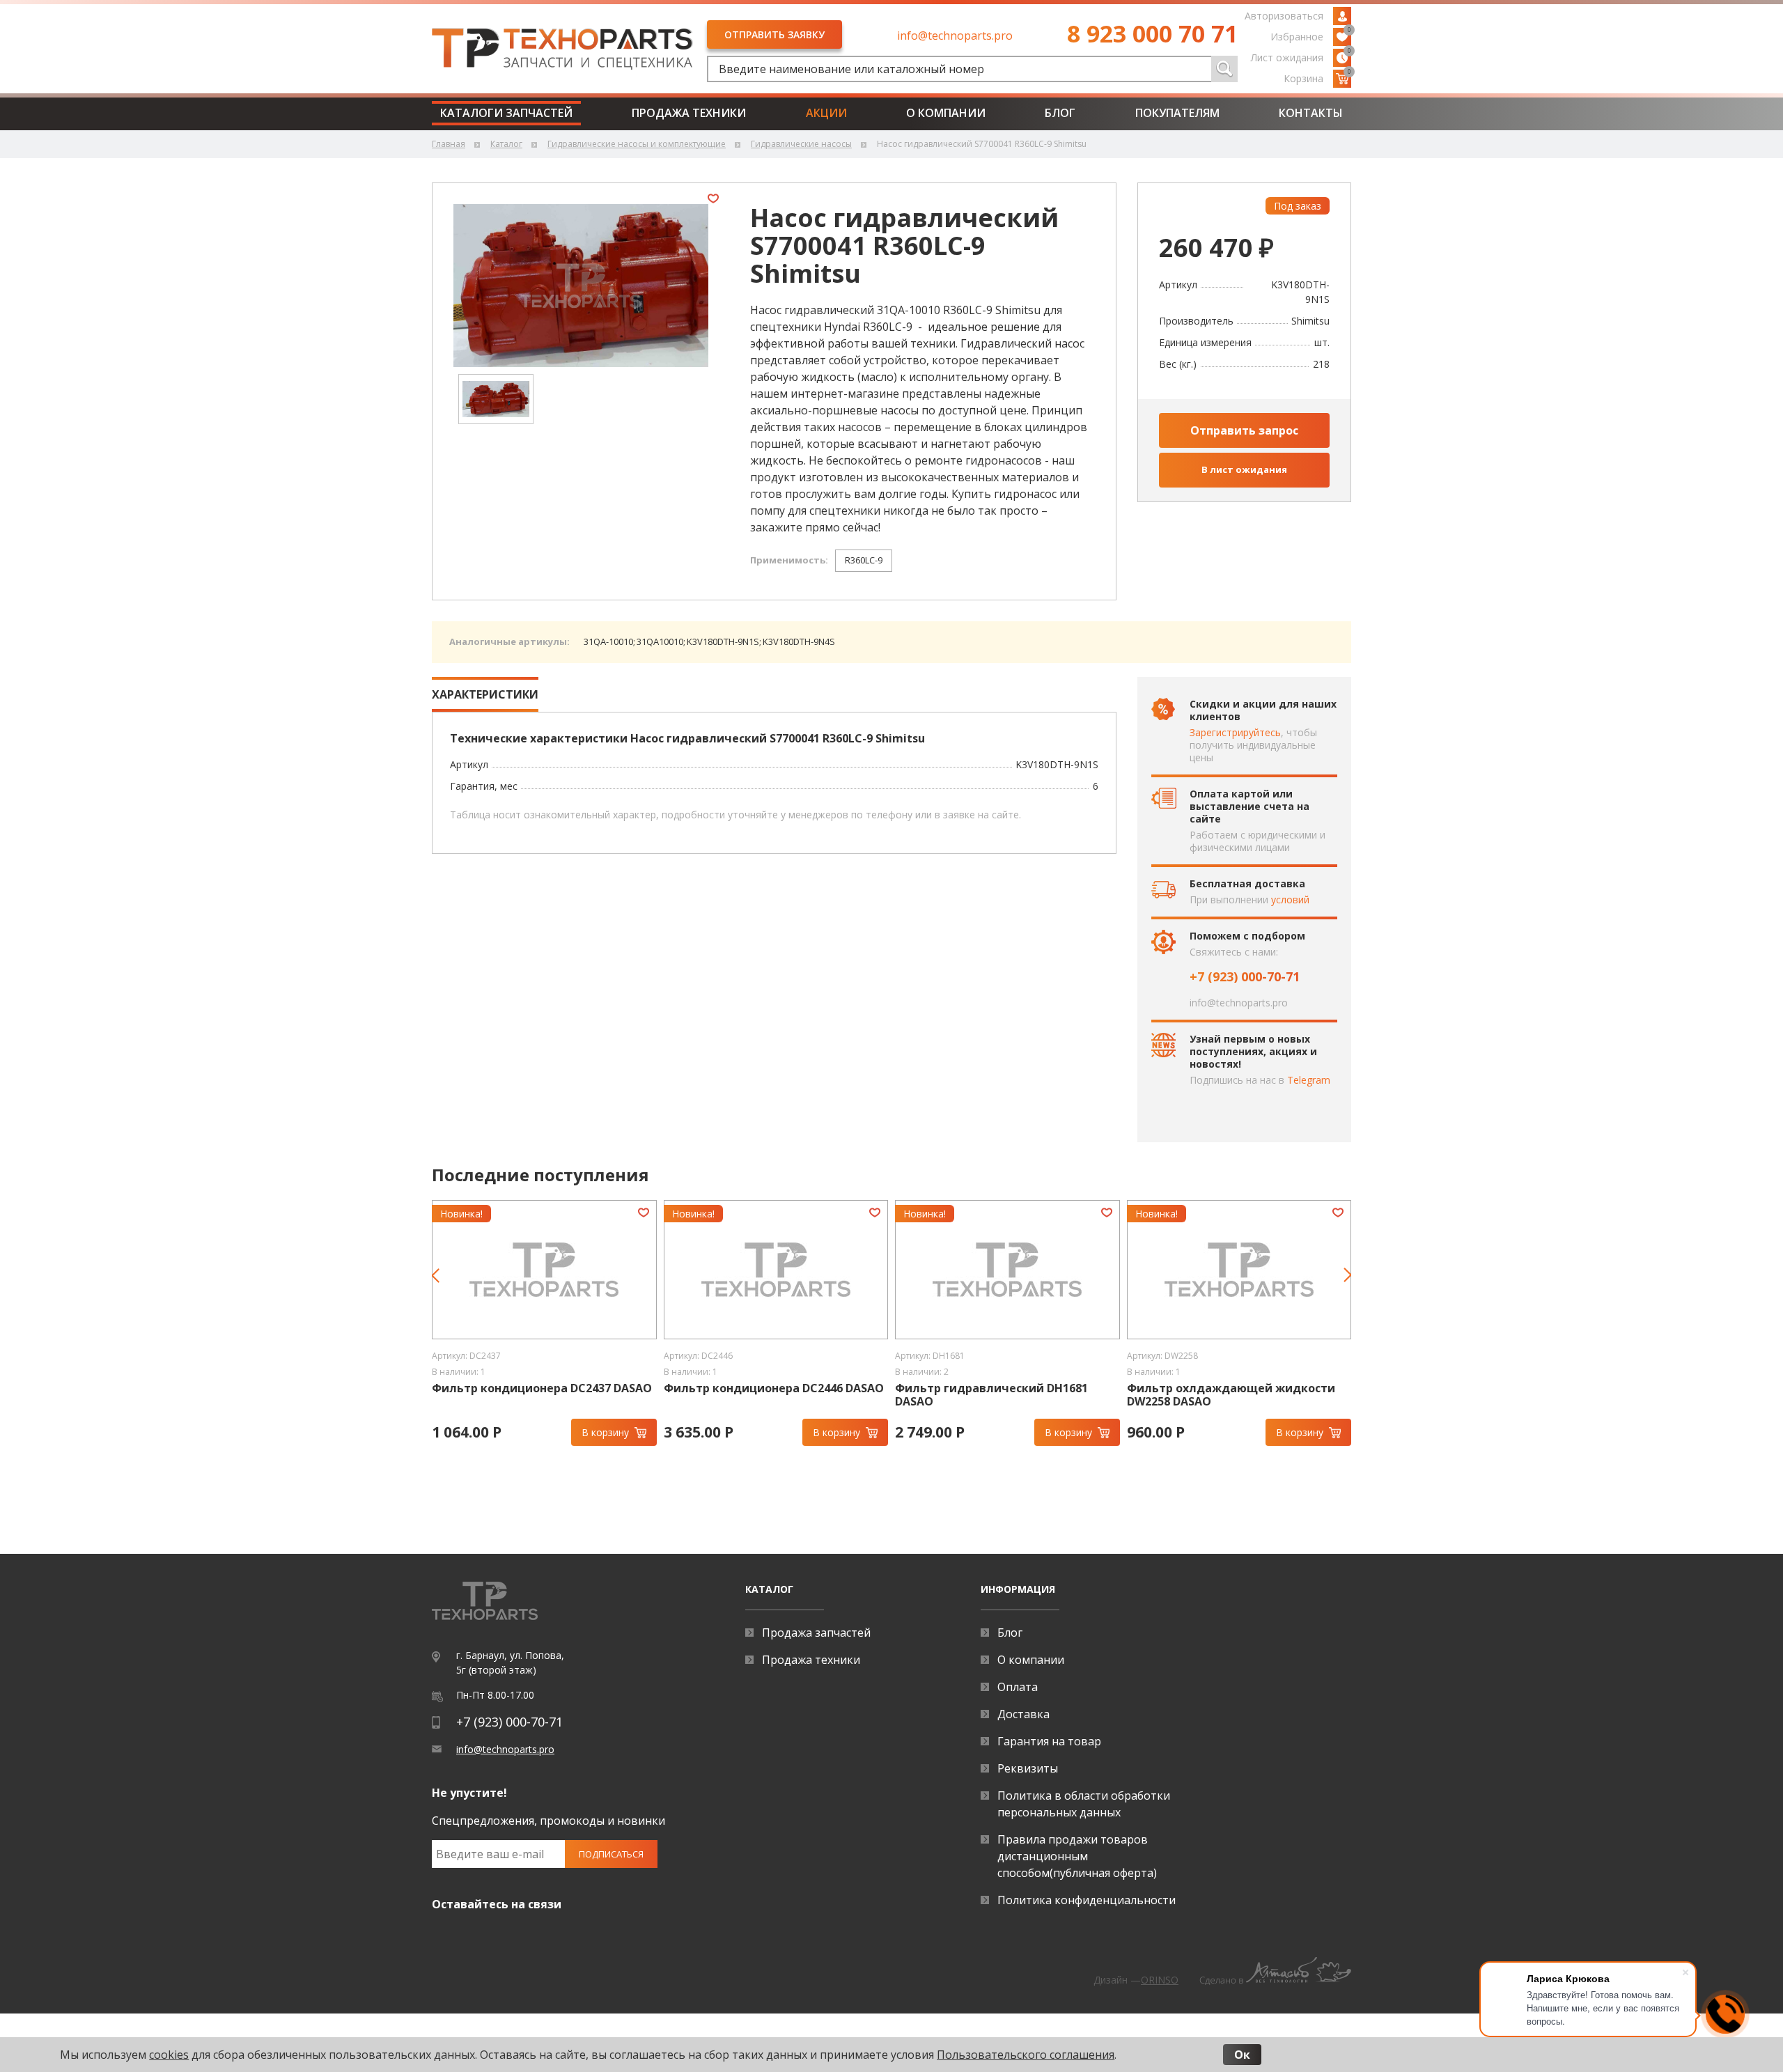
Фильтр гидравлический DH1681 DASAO (760, 1395)
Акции (826, 113)
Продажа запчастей (816, 1633)
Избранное (1311, 36)
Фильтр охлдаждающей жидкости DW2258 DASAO (999, 1395)
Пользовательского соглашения (1026, 2055)
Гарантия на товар (1049, 1741)
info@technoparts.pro (955, 36)
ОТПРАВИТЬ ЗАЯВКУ (774, 34)
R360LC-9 (864, 560)
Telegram (1309, 1080)
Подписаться (611, 1854)
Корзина (1317, 77)
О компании (946, 113)
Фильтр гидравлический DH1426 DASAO (1223, 1395)
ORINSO (1160, 1980)
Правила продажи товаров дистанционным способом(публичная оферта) (1077, 1856)
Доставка (1023, 1714)
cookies (169, 2055)
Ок (1242, 2055)
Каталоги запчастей (506, 113)
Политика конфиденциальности (1087, 1900)
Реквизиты (1028, 1768)
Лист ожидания (1301, 56)
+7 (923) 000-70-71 (1245, 976)
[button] (441, 1284)
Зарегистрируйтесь (1235, 732)
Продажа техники (689, 113)
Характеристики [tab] (485, 694)
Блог (1060, 113)
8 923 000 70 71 (1152, 33)
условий (1290, 899)
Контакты (1311, 113)
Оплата (1018, 1687)
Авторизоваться (1284, 16)
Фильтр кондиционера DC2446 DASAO (542, 1388)
